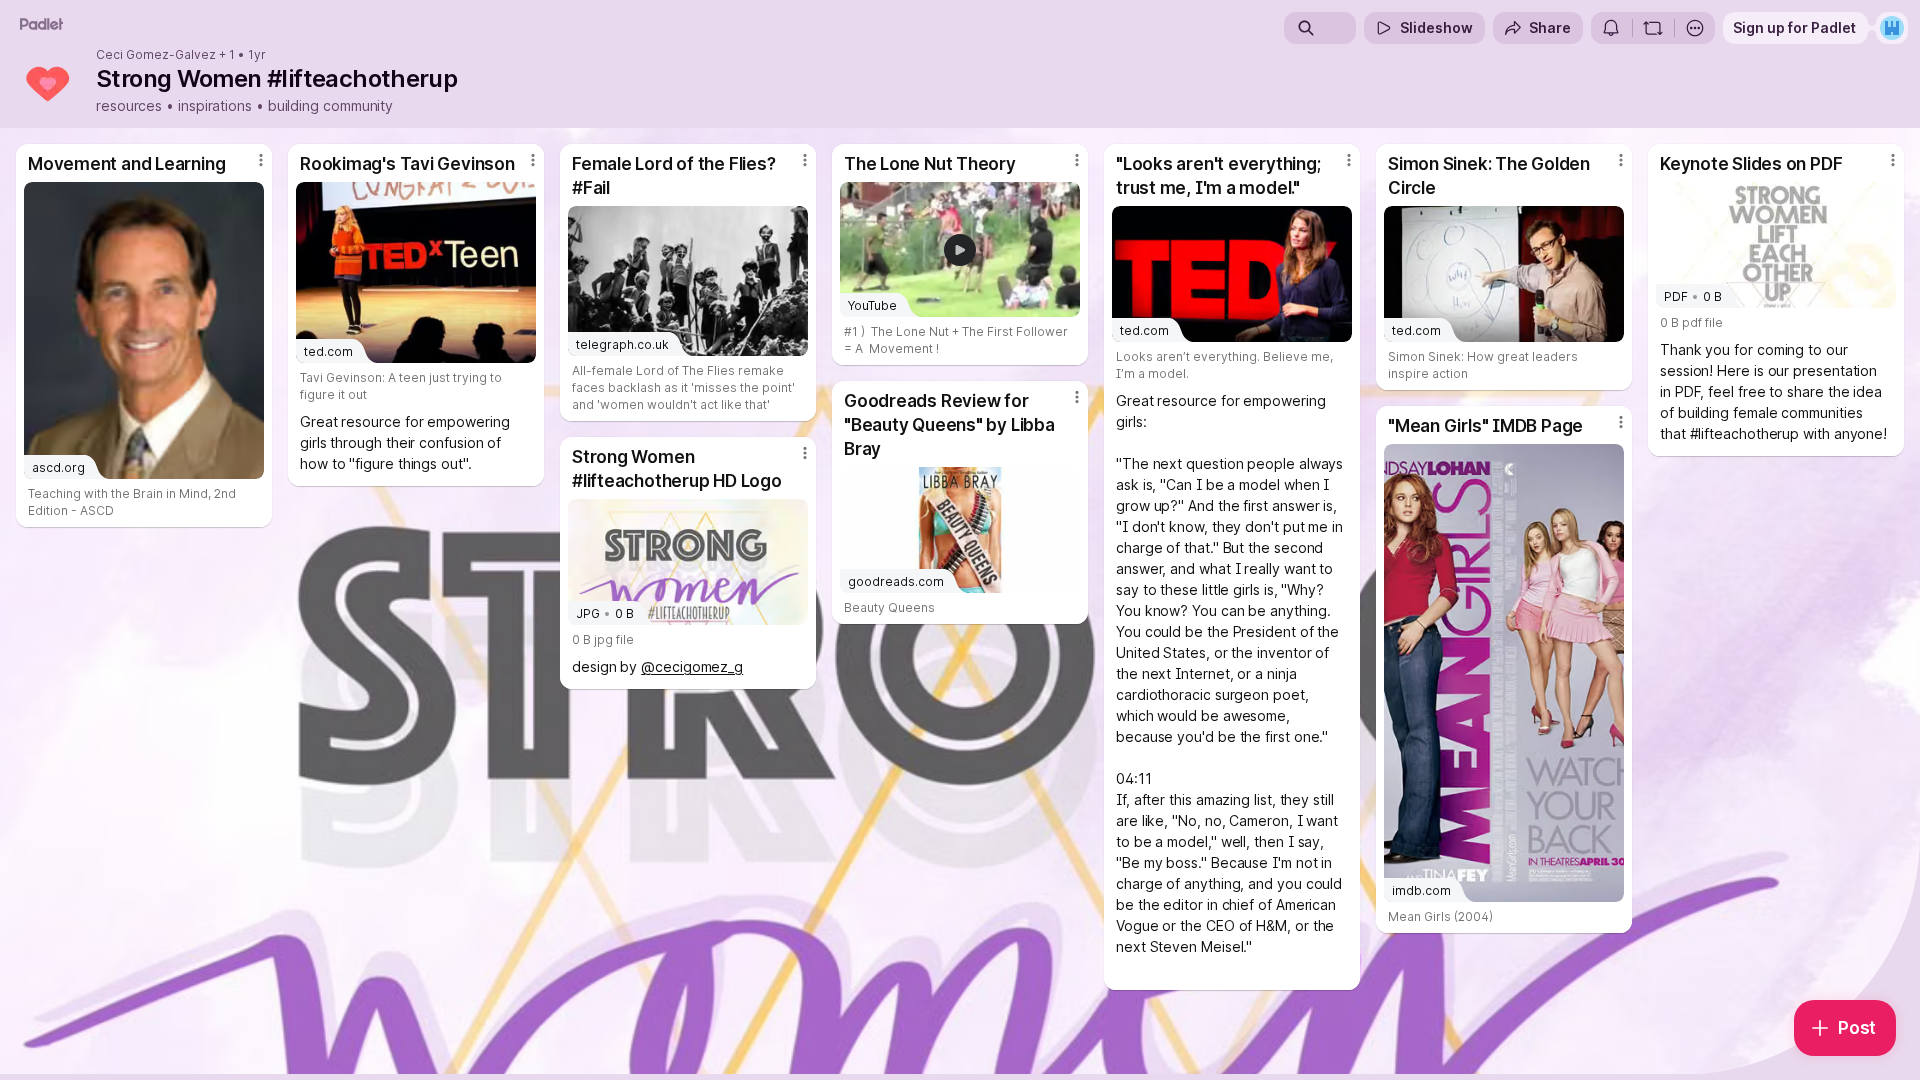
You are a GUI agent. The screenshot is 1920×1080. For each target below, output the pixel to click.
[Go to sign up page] (1892, 28)
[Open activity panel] (1611, 28)
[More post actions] (261, 160)
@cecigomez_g (692, 666)
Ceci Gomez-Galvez (156, 55)
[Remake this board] (1653, 28)
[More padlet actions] (1695, 28)
